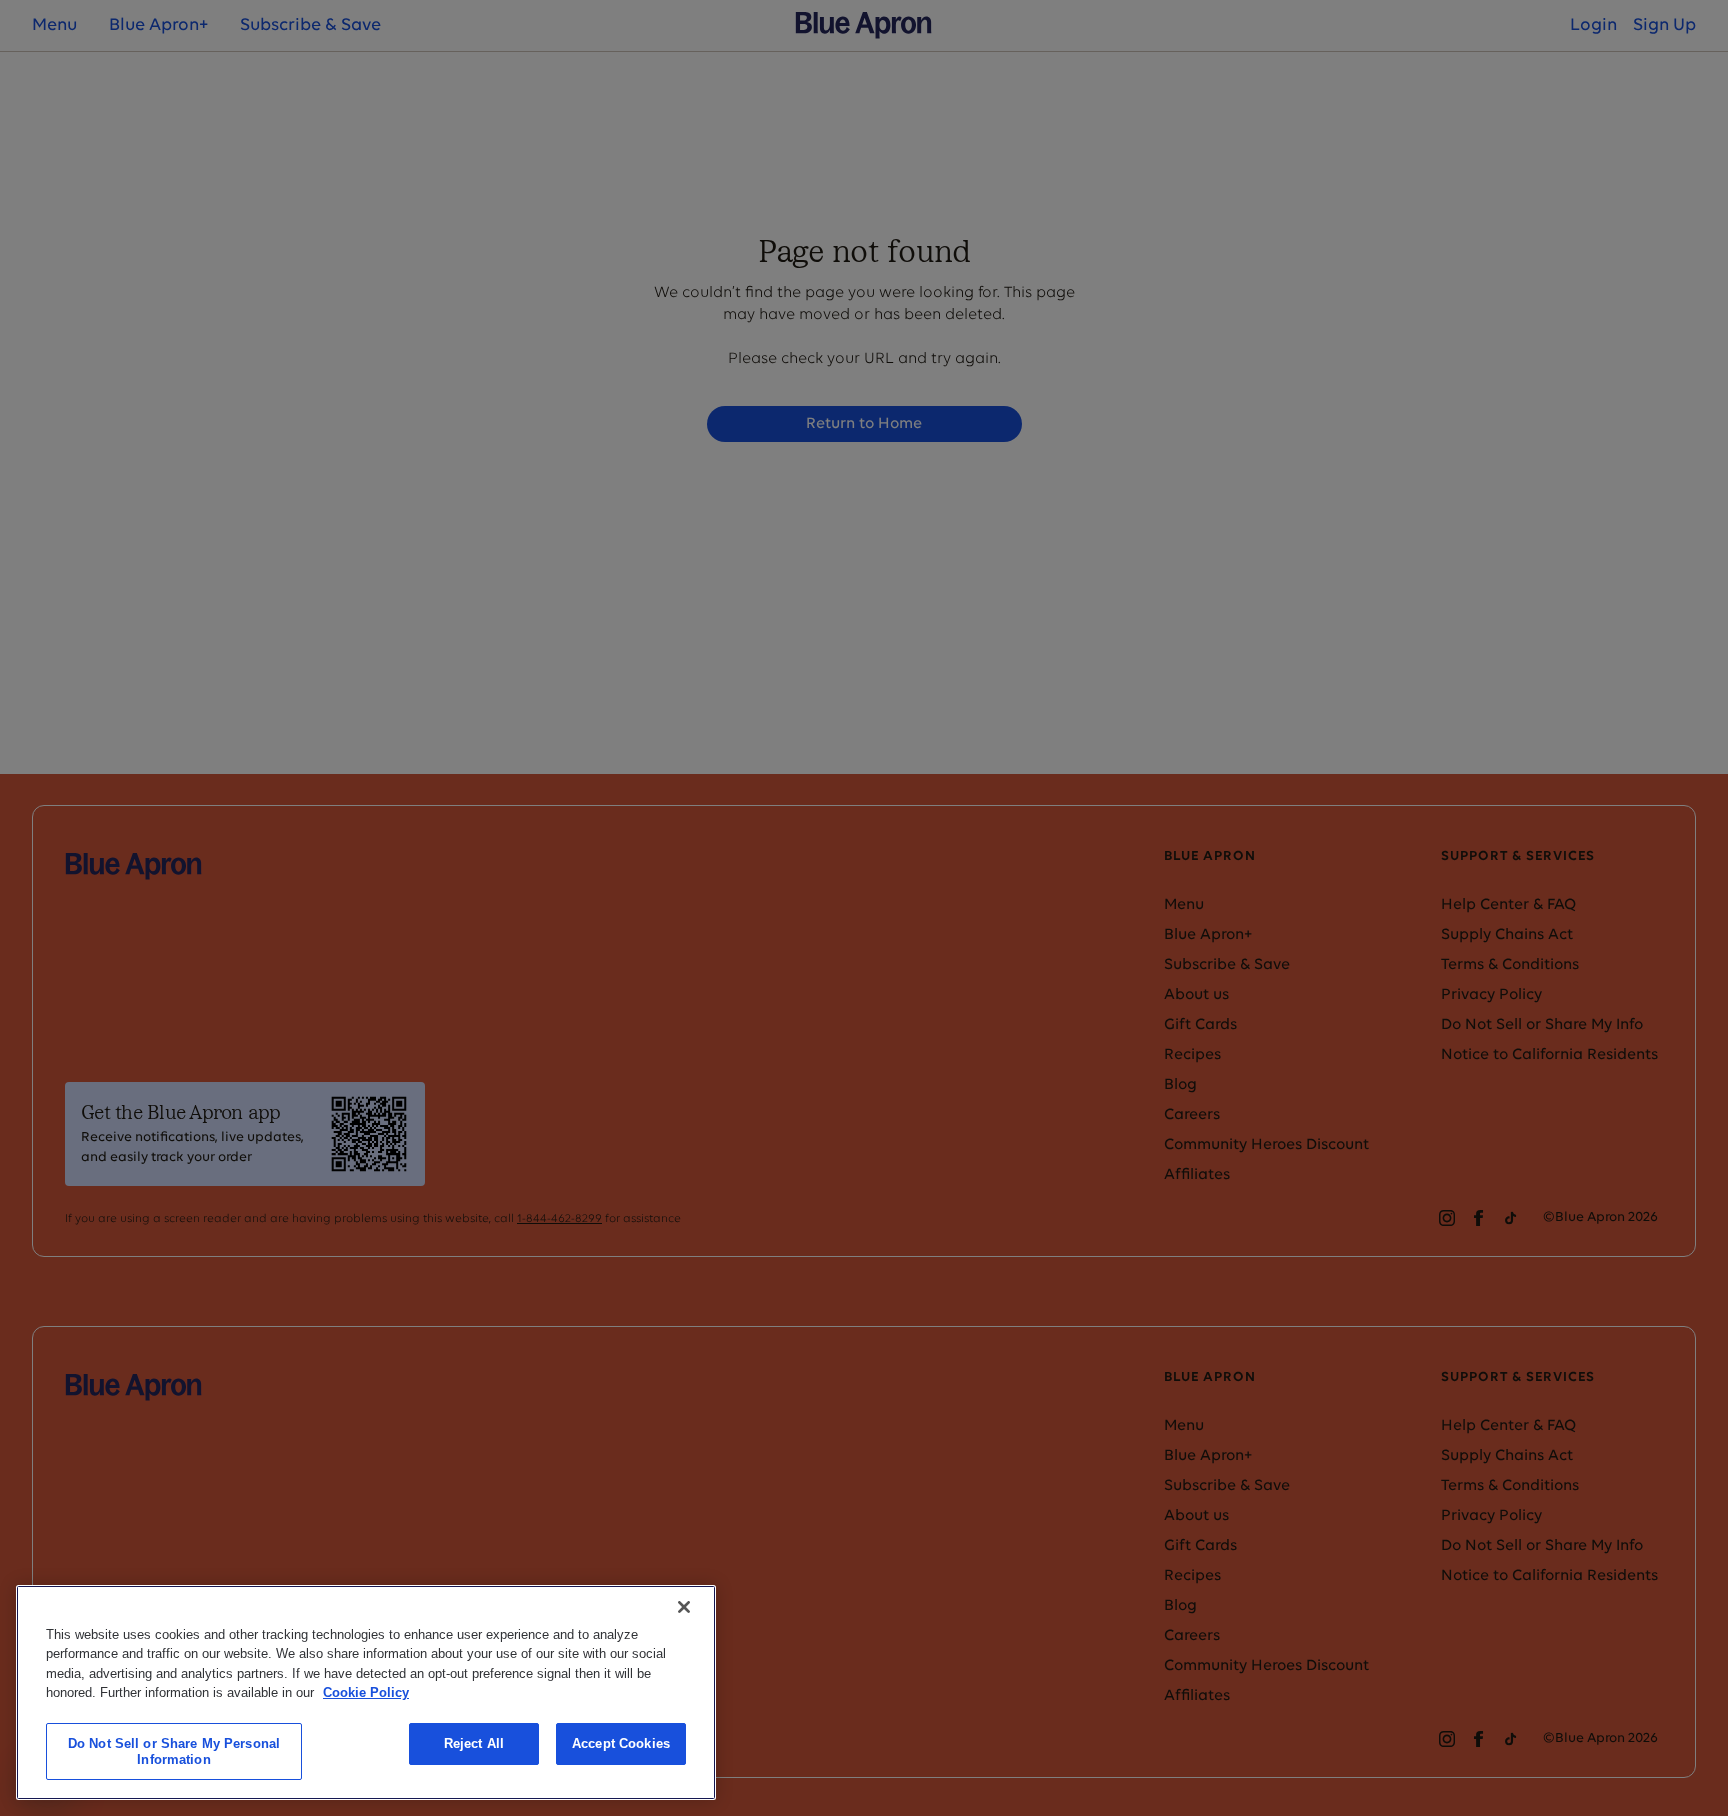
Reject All (474, 1743)
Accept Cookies (621, 1743)
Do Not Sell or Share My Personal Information (174, 1751)
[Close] (684, 1607)
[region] (366, 1692)
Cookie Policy (366, 1692)
